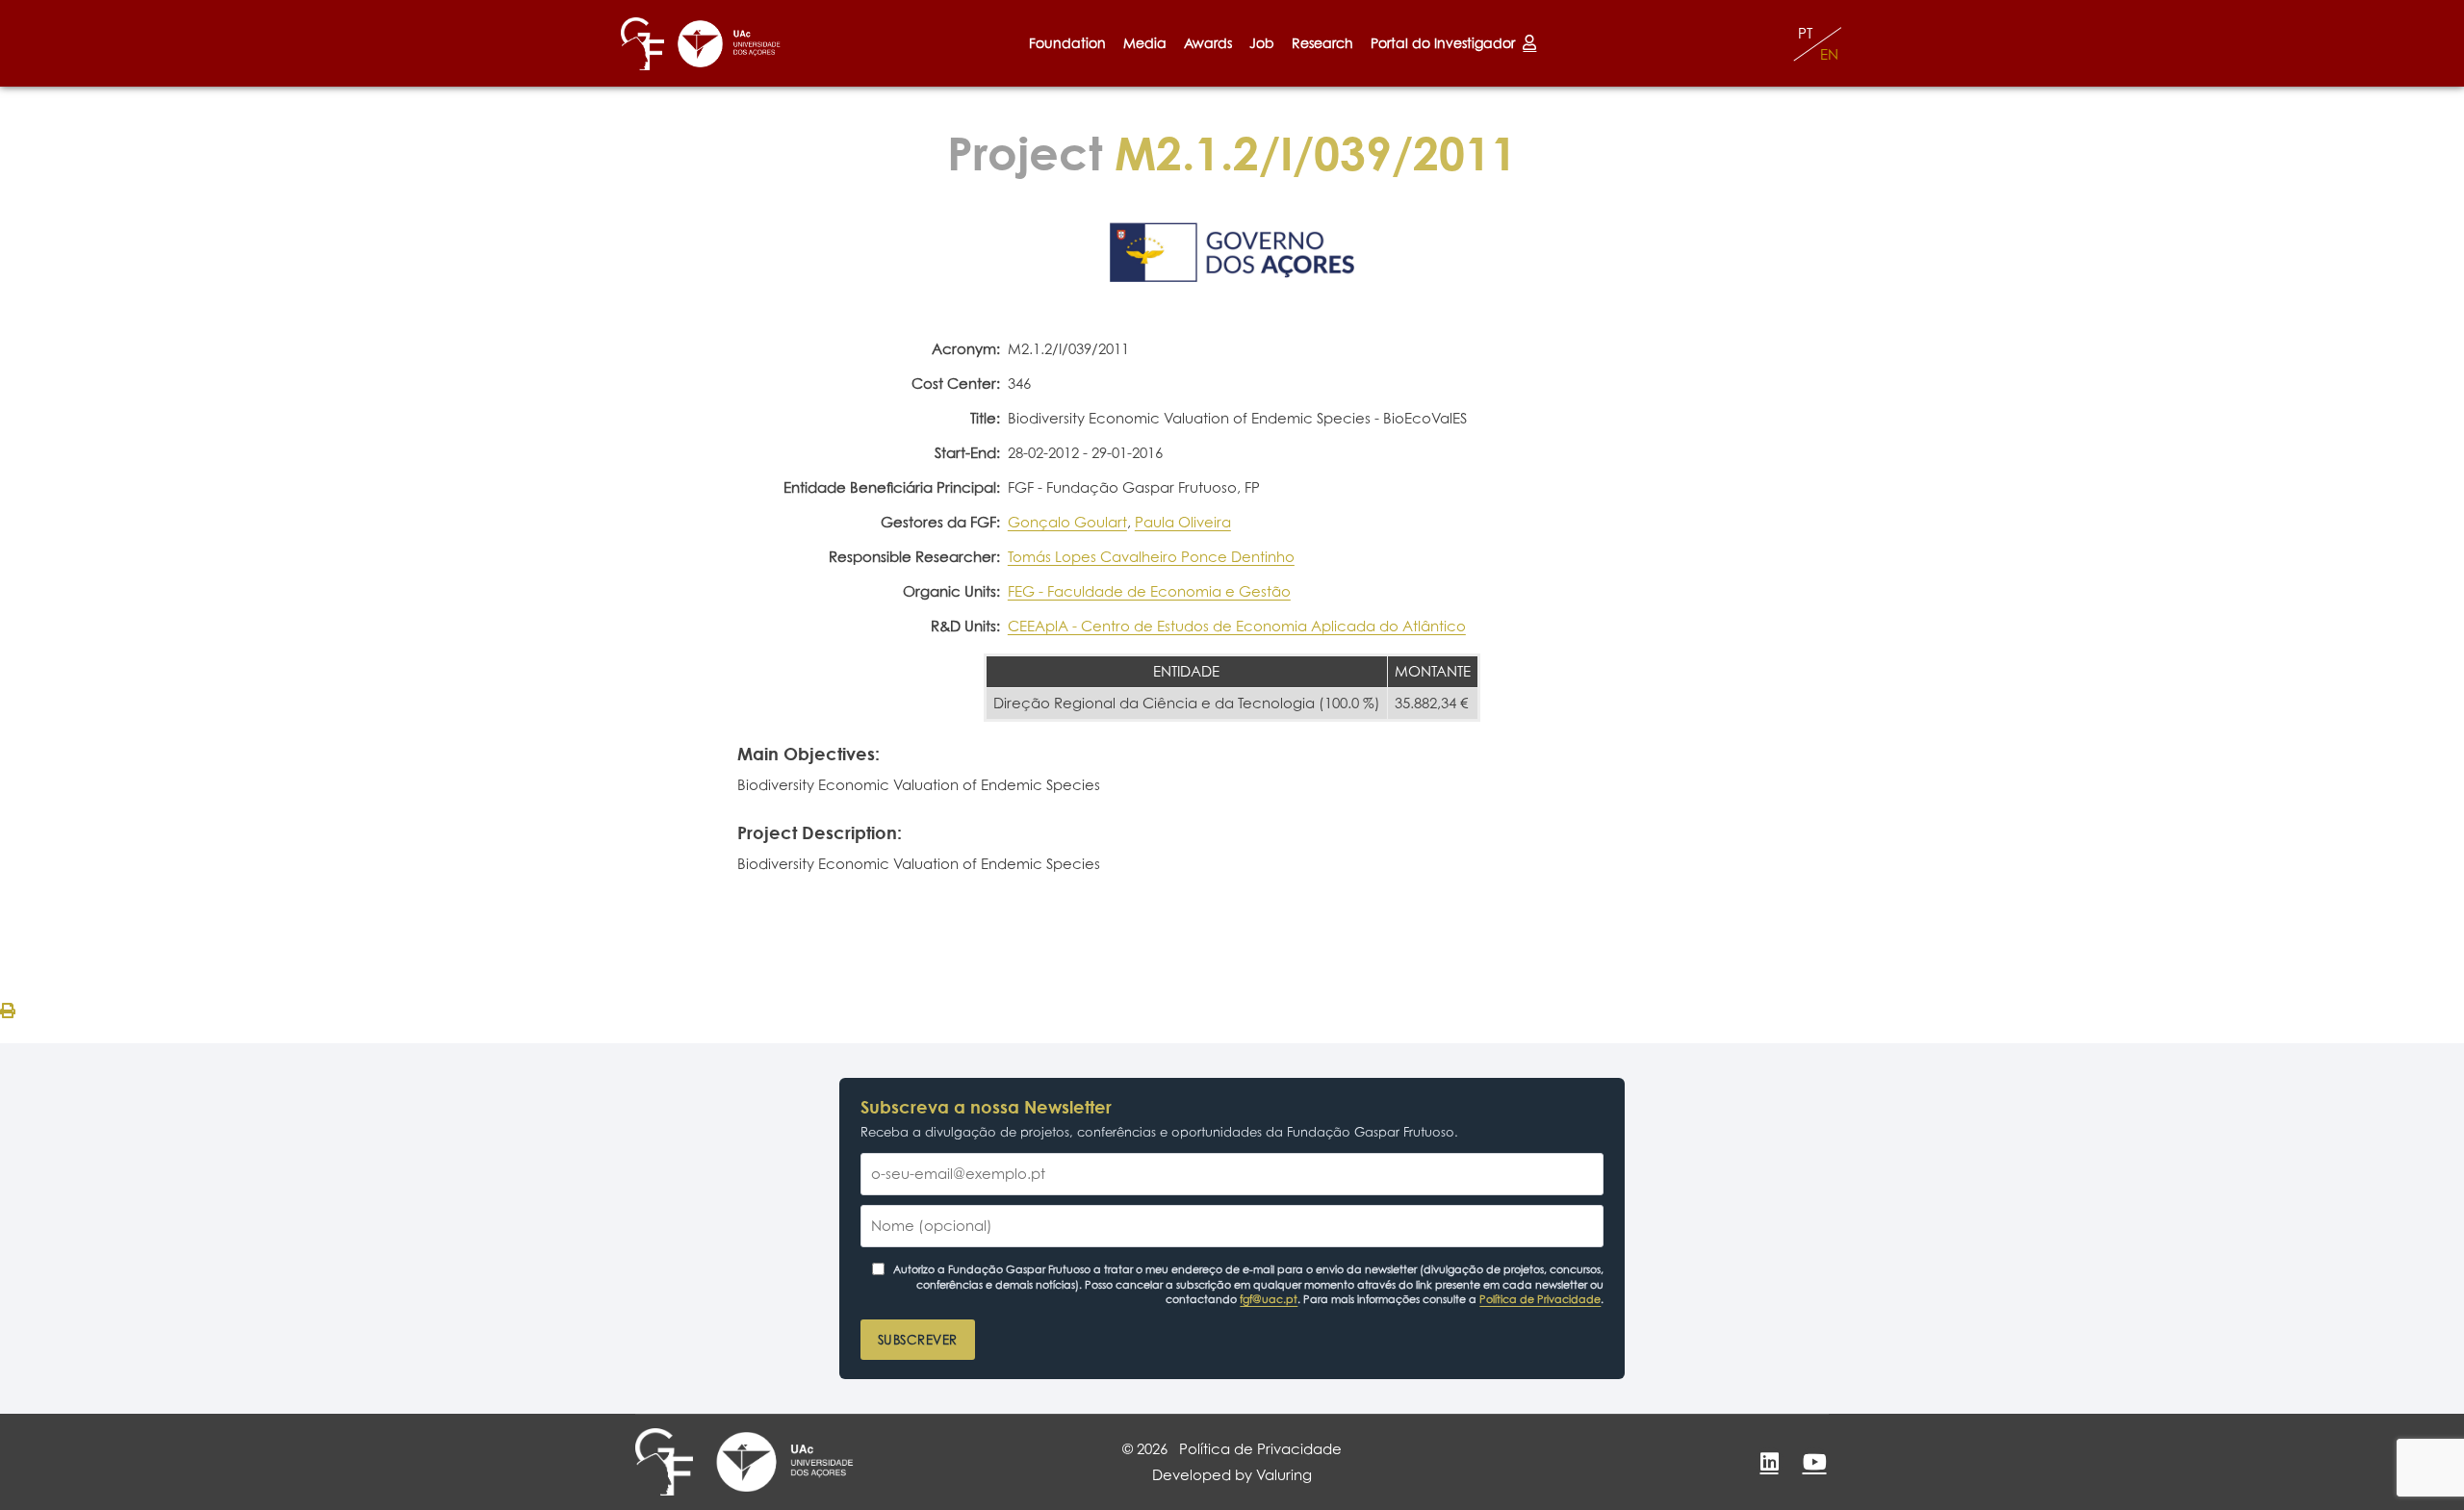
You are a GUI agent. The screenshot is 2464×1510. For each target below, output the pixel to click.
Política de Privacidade (1540, 1299)
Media (1145, 43)
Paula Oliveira (1183, 522)
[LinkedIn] (1769, 1462)
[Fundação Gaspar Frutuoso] (642, 44)
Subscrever (918, 1340)
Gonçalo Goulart (1067, 522)
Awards (1208, 43)
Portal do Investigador (1447, 43)
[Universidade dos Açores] (729, 44)
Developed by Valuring (1232, 1475)
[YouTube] (1814, 1462)
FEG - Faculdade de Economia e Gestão (1149, 591)
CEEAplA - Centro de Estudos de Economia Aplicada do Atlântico (1237, 626)
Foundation (1067, 43)
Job (1262, 43)
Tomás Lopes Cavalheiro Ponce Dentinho (1151, 557)
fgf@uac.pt (1269, 1299)
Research (1322, 43)
